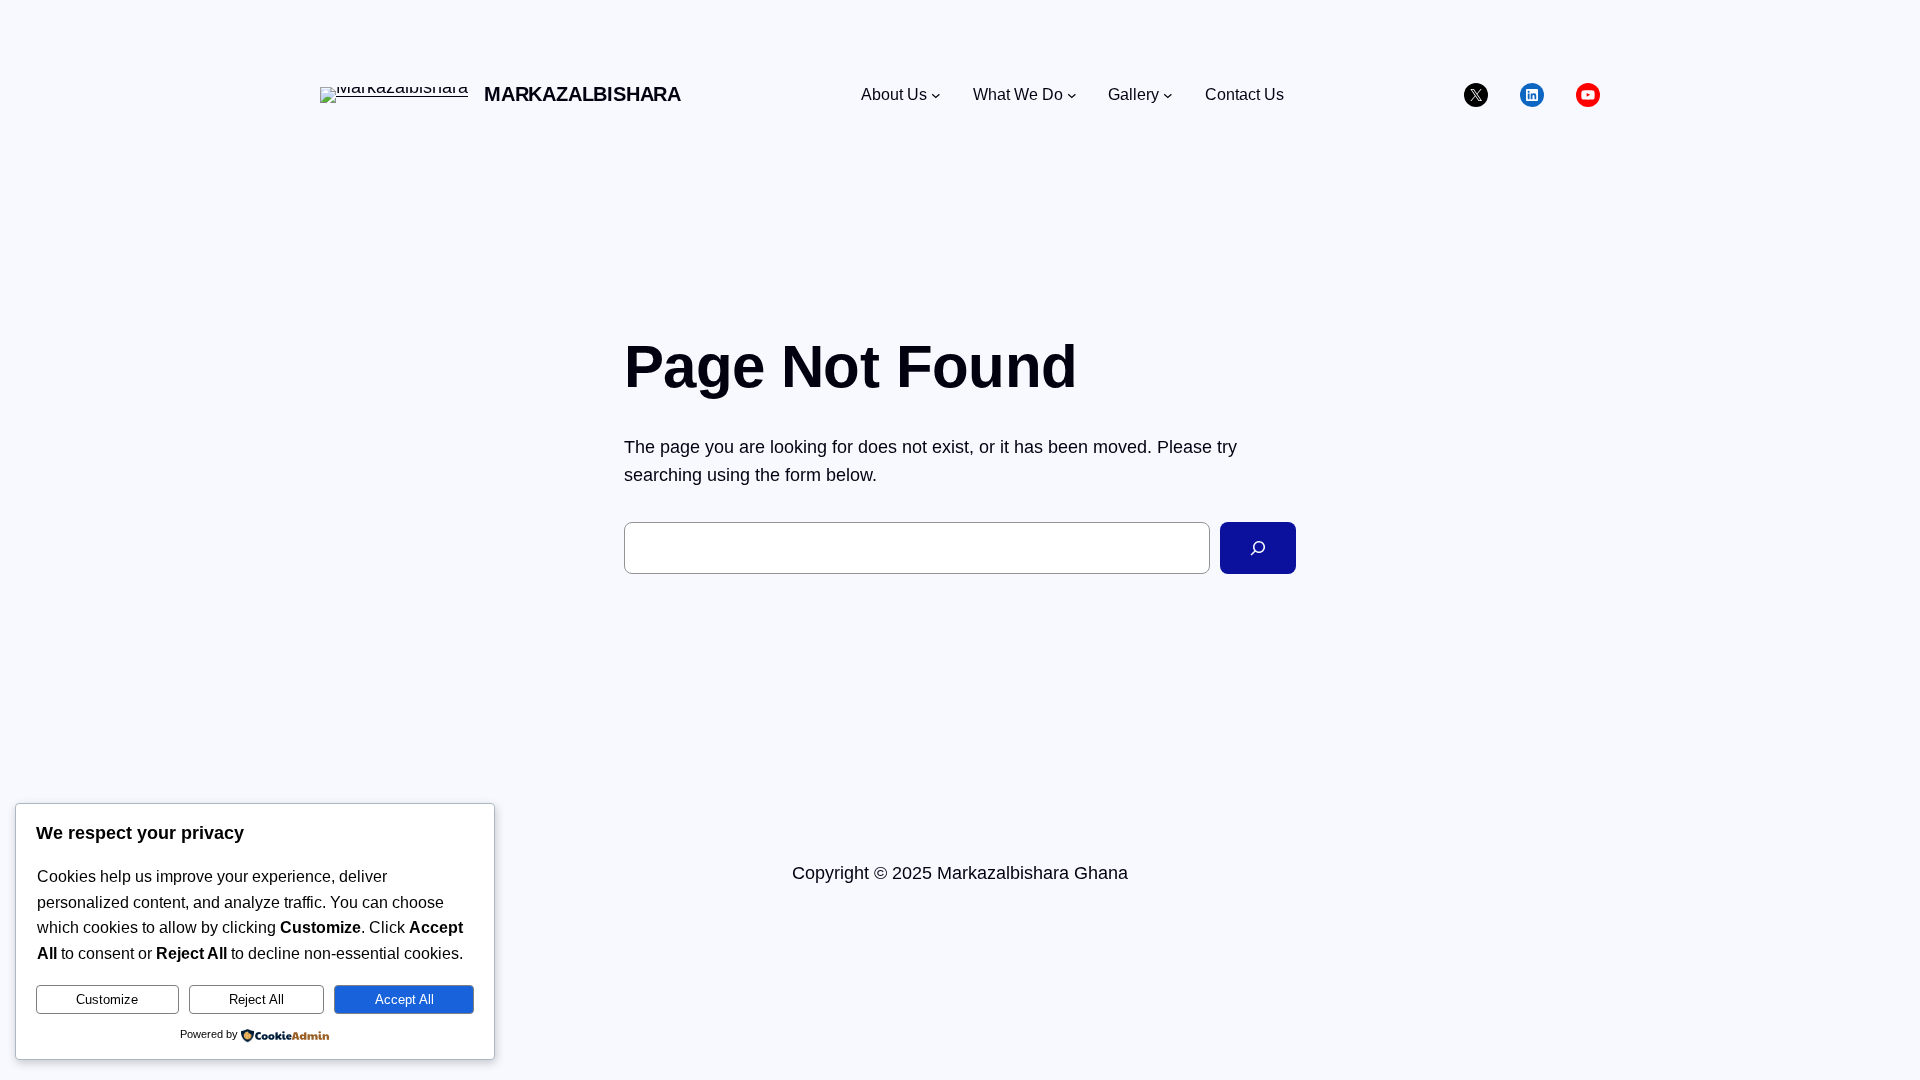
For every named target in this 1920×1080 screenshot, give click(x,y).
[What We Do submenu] (1072, 95)
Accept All (404, 999)
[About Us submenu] (936, 95)
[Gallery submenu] (1168, 95)
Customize (107, 999)
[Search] (1258, 548)
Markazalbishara (582, 94)
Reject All (256, 999)
